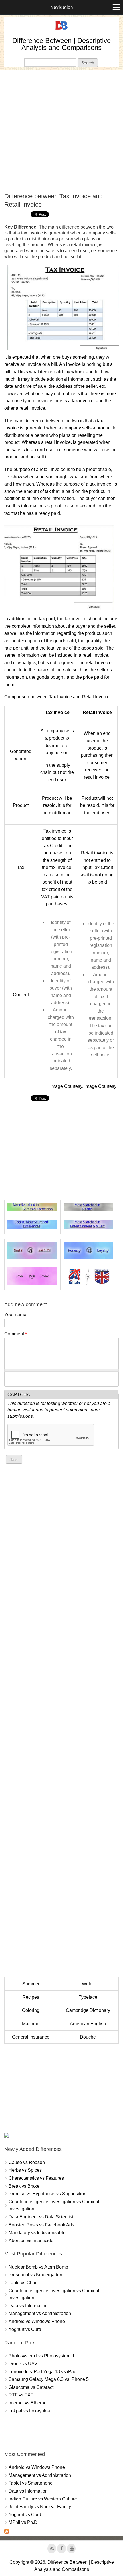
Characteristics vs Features (36, 2178)
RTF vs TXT (21, 2395)
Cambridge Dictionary (88, 2010)
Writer (88, 1984)
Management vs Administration (40, 2313)
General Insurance (31, 2037)
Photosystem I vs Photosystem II (41, 2356)
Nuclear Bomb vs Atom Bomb (38, 2267)
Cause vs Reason (27, 2162)
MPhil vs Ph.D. (24, 2522)
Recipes (31, 1997)
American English (88, 2024)
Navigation (62, 7)
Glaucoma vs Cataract (31, 2387)
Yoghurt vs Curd (25, 2329)
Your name (15, 1314)
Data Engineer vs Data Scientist (41, 2217)
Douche (88, 2037)
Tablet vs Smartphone (31, 2483)
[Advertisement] (61, 131)
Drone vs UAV (23, 2364)
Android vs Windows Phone (37, 2321)
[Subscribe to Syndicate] (7, 2532)
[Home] (61, 30)
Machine (31, 2024)
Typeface (88, 1997)
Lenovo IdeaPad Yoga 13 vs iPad (42, 2372)
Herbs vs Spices (25, 2170)
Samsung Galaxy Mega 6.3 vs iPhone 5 (49, 2379)
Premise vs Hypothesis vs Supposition (47, 2194)
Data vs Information (28, 2306)
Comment (16, 1334)
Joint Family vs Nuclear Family (40, 2507)
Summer (31, 1984)
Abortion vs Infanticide (31, 2241)
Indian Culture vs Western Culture (43, 2499)
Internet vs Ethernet (28, 2403)
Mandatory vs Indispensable (37, 2233)
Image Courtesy (66, 1086)
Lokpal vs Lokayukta (29, 2411)
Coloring (31, 2010)
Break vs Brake (24, 2186)
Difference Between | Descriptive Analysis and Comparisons (61, 44)
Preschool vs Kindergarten (35, 2275)
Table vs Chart (23, 2283)
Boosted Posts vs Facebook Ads (41, 2225)
